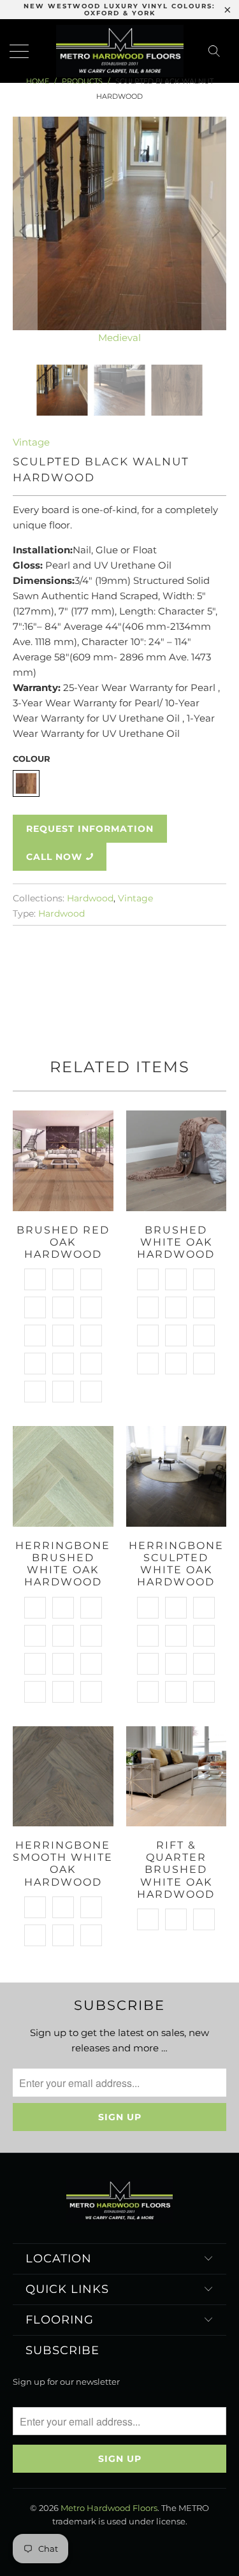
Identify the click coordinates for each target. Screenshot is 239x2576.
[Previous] (25, 231)
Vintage (31, 442)
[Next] (214, 231)
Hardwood (90, 898)
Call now (54, 857)
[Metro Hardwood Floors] (120, 51)
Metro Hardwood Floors (109, 2508)
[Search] (218, 51)
